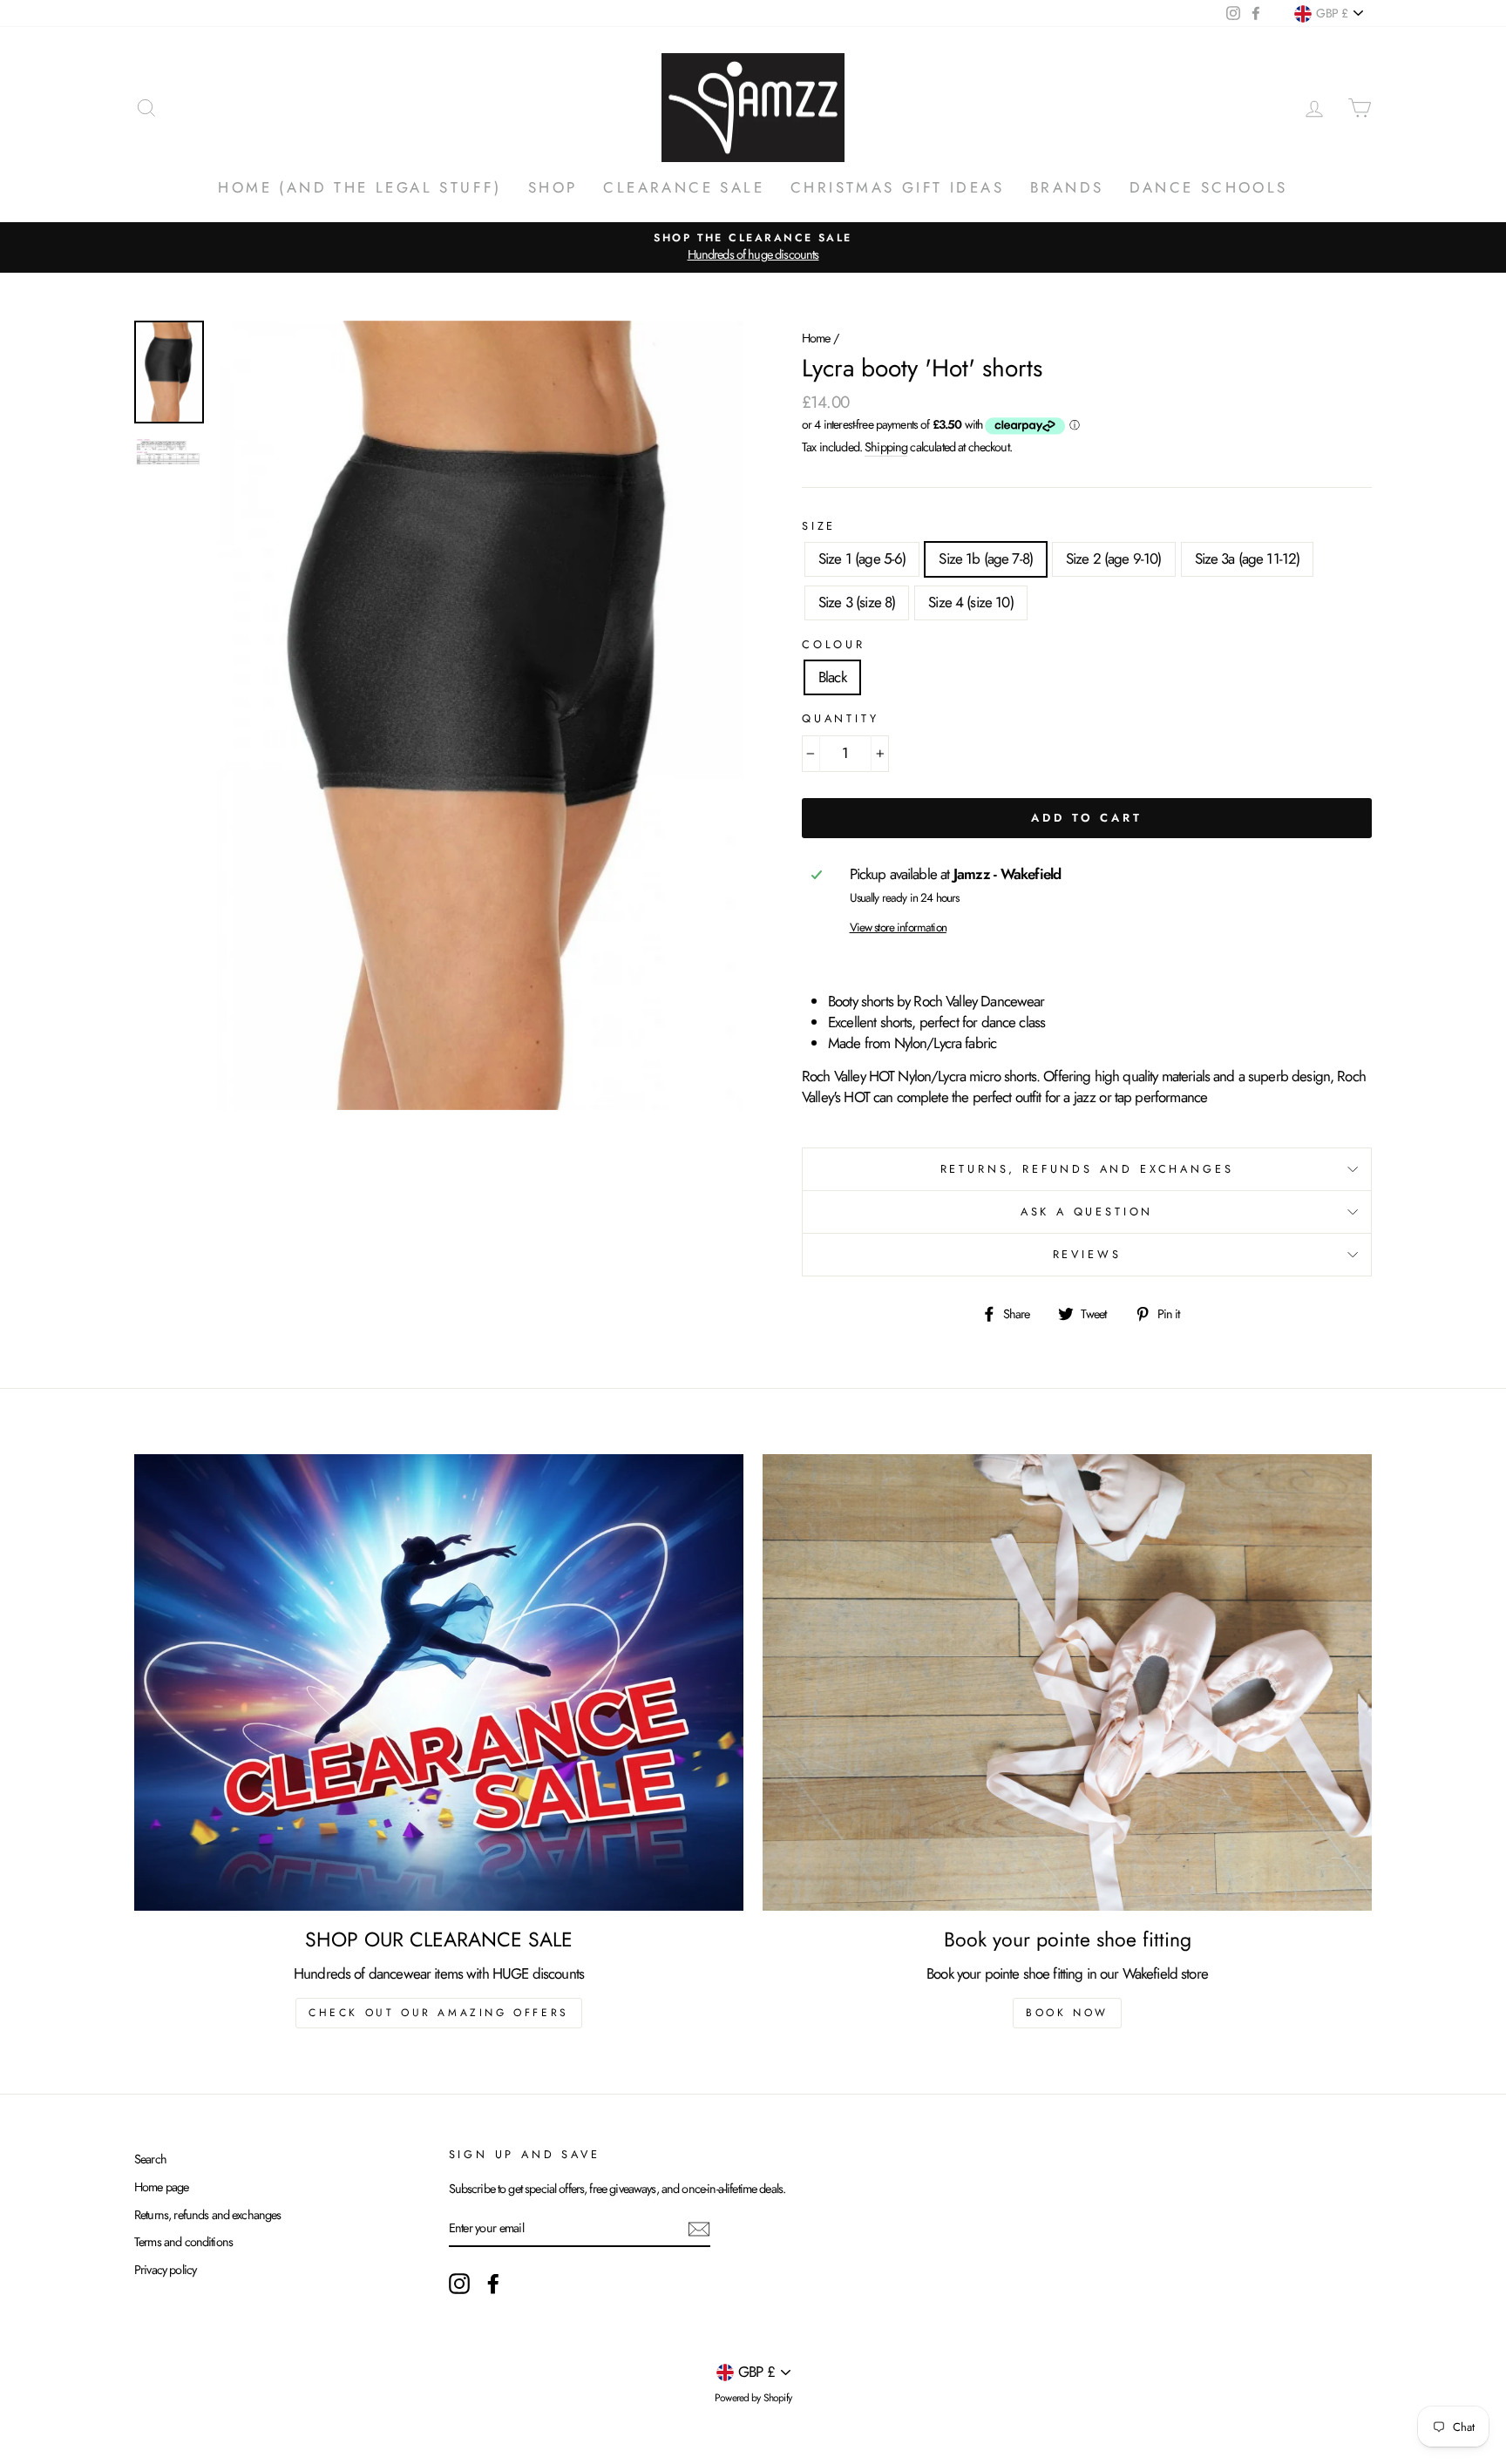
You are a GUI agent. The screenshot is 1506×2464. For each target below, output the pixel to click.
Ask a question (1087, 1212)
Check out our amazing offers (439, 2013)
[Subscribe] (699, 2229)
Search (150, 2159)
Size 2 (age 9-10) (1114, 558)
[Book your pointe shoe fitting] (1067, 1682)
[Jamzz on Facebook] (493, 2284)
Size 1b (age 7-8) (986, 558)
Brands (1067, 187)
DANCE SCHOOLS (1208, 187)
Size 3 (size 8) (857, 602)
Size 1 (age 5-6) (862, 558)
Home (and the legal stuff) (360, 187)
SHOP (553, 187)
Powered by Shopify (753, 2398)
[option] (753, 247)
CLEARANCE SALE (684, 187)
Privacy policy (165, 2270)
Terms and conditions (183, 2242)
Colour (834, 645)
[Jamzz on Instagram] (459, 2284)
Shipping (886, 447)
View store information (898, 927)
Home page (161, 2187)
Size (819, 526)
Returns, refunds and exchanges (208, 2215)
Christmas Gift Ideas (897, 187)
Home (816, 338)
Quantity (841, 719)
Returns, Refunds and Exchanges (1087, 1169)
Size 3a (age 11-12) (1248, 558)
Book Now (1067, 2013)
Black (832, 677)
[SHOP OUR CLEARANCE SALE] (439, 1682)
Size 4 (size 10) (970, 602)
